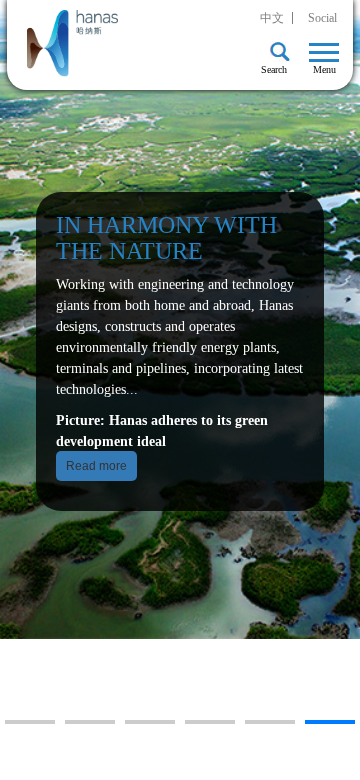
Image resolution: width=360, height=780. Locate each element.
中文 (272, 18)
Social (322, 18)
